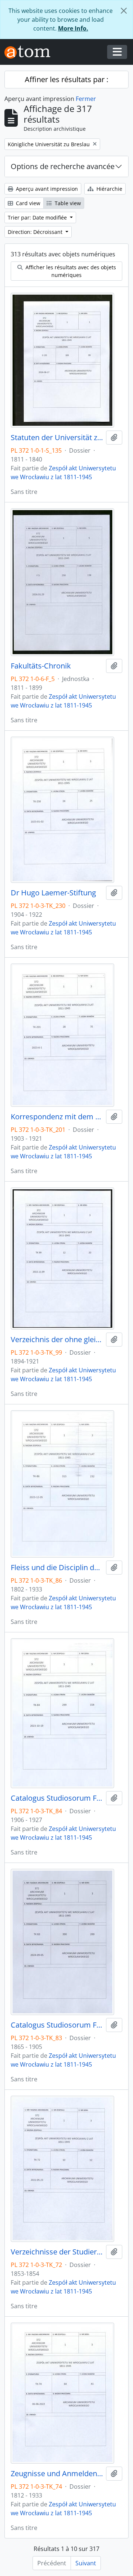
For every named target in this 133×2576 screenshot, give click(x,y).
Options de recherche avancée (63, 166)
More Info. (73, 28)
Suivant (86, 2563)
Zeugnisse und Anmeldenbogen (57, 2474)
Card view (27, 203)
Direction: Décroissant (36, 232)
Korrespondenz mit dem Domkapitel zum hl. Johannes (57, 1117)
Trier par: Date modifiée (38, 217)
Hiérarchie (109, 189)
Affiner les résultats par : (66, 79)
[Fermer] (124, 11)
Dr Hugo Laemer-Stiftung (53, 893)
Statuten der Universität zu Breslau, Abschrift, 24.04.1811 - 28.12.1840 (57, 438)
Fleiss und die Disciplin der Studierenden (57, 1568)
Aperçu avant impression (46, 189)
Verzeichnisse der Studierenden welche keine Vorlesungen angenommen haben (57, 2252)
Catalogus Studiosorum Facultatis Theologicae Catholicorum (57, 1798)
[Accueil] (30, 52)
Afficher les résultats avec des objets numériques (70, 271)
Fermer (86, 99)
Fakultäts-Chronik (41, 666)
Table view (67, 203)
